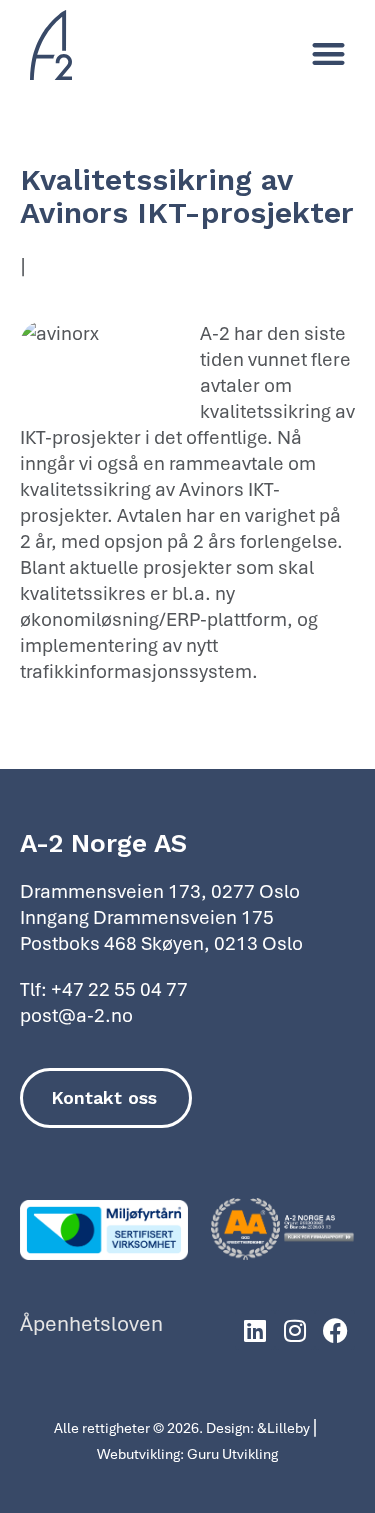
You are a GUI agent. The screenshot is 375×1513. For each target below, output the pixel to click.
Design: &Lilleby (258, 1427)
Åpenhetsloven (91, 1323)
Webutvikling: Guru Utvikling (187, 1453)
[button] (329, 54)
